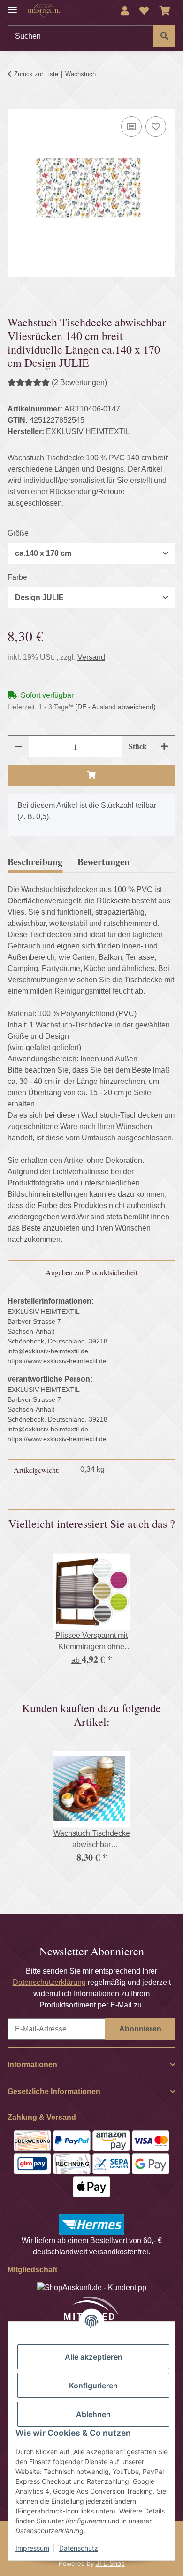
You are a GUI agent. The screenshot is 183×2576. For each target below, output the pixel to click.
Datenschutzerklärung (49, 1982)
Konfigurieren (93, 2386)
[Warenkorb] (165, 11)
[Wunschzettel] (144, 11)
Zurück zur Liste (36, 74)
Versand (91, 657)
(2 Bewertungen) (79, 383)
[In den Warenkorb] (15, 103)
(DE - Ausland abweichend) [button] (115, 707)
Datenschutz (79, 2548)
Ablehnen (93, 2414)
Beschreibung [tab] (35, 862)
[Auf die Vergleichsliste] (131, 126)
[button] (125, 11)
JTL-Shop (110, 2563)
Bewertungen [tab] (103, 862)
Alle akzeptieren (94, 2357)
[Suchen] (164, 36)
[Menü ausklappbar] (12, 6)
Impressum (32, 2548)
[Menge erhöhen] (164, 746)
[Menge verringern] (19, 746)
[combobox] (91, 553)
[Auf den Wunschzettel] (156, 126)
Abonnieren (140, 2029)
